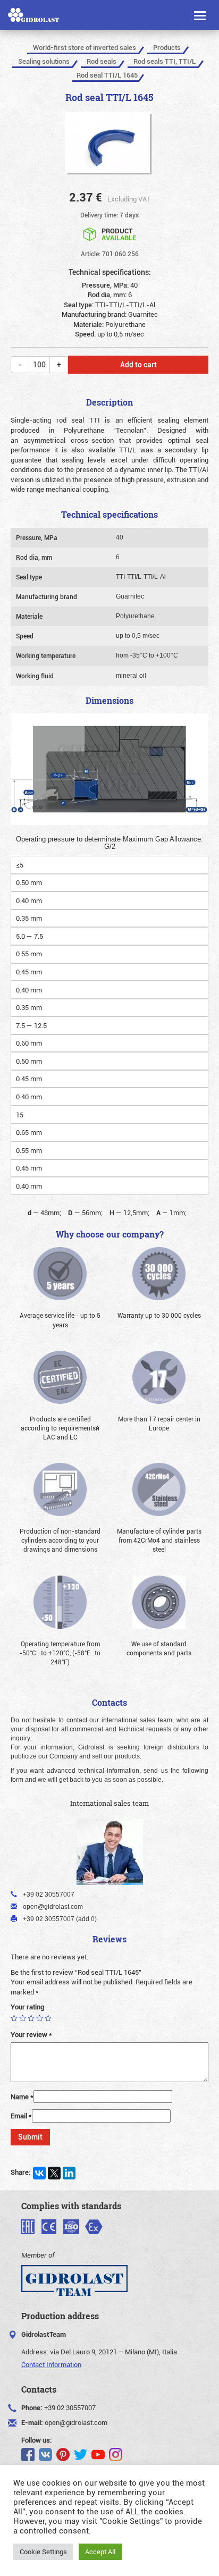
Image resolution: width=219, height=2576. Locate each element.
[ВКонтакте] (39, 2173)
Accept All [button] (100, 2552)
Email (21, 2116)
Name (22, 2097)
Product (119, 234)
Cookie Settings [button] (43, 2552)
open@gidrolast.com (76, 2422)
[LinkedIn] (69, 2173)
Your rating (27, 2007)
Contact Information (51, 2364)
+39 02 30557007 (70, 2407)
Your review (31, 2034)
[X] (54, 2173)
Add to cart (138, 364)
